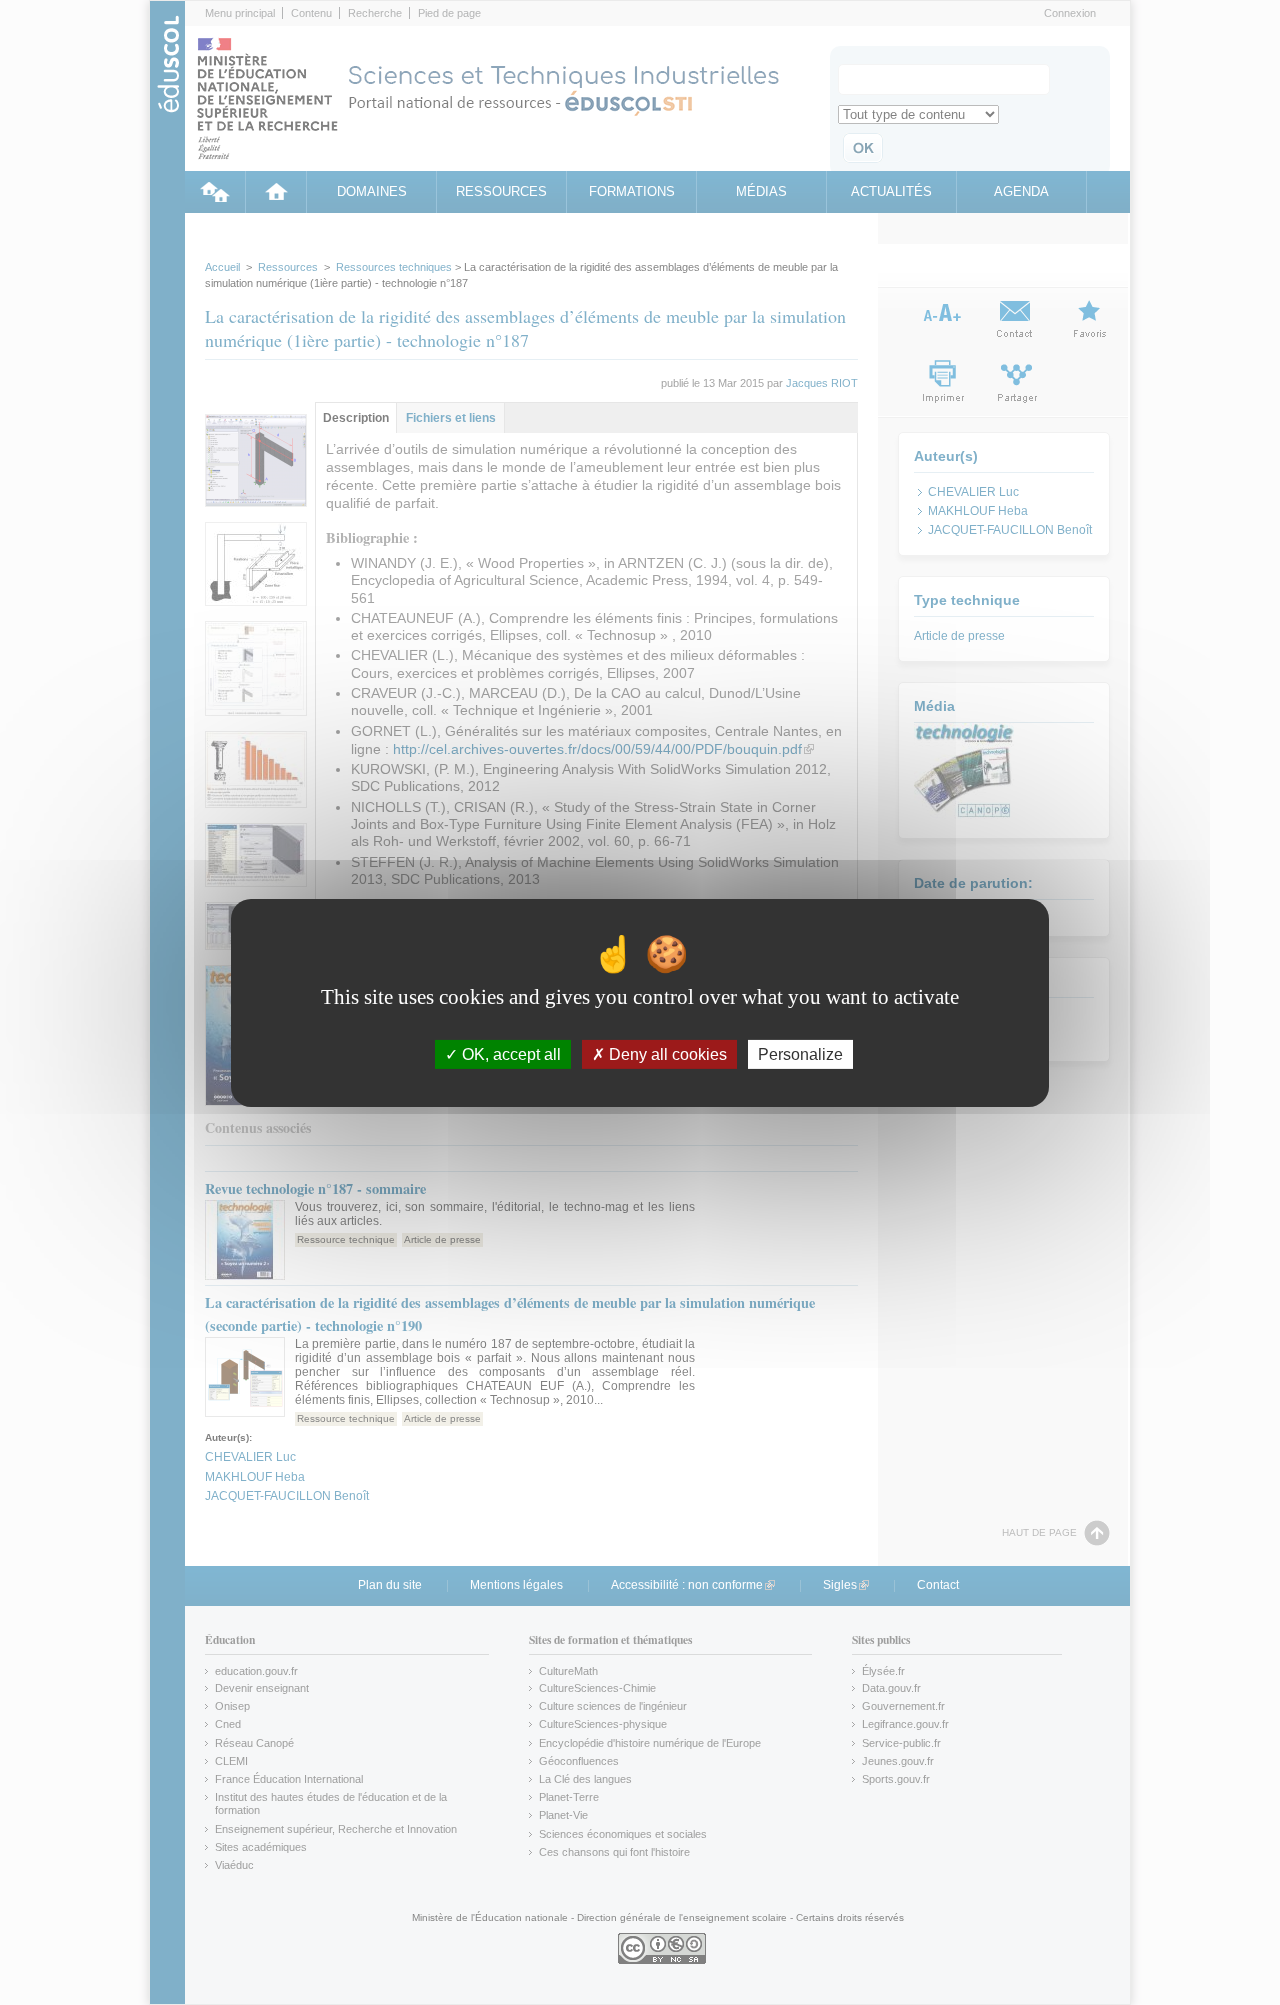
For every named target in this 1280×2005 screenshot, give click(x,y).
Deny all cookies (666, 1053)
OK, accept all (509, 1053)
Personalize (800, 1053)
